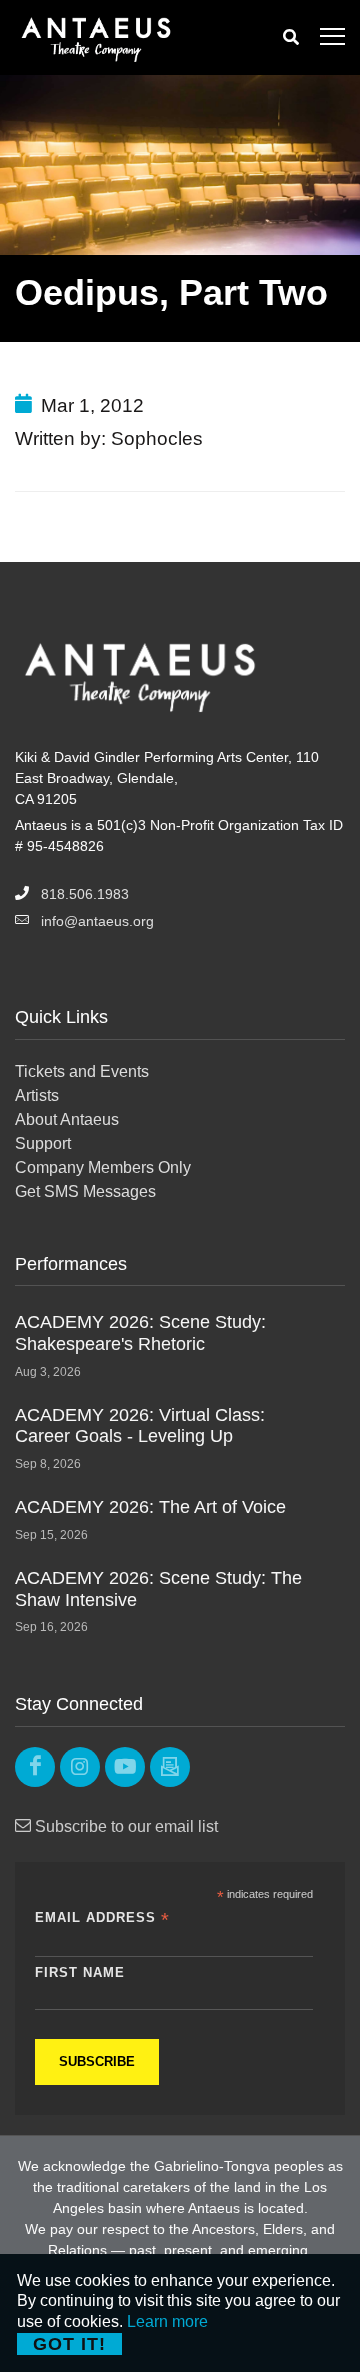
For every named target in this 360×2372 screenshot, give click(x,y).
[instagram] (80, 1767)
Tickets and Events (82, 1071)
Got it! (69, 2344)
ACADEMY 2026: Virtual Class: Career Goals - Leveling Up (140, 1426)
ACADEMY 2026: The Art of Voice (150, 1507)
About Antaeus (67, 1119)
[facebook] (35, 1767)
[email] (170, 1767)
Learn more (167, 2321)
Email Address (102, 1918)
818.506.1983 (85, 894)
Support (43, 1143)
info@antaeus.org (97, 921)
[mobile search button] (291, 38)
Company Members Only (103, 1167)
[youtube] (125, 1767)
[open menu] (332, 37)
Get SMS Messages (85, 1191)
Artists (37, 1095)
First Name (80, 1972)
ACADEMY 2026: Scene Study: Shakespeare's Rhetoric (140, 1333)
